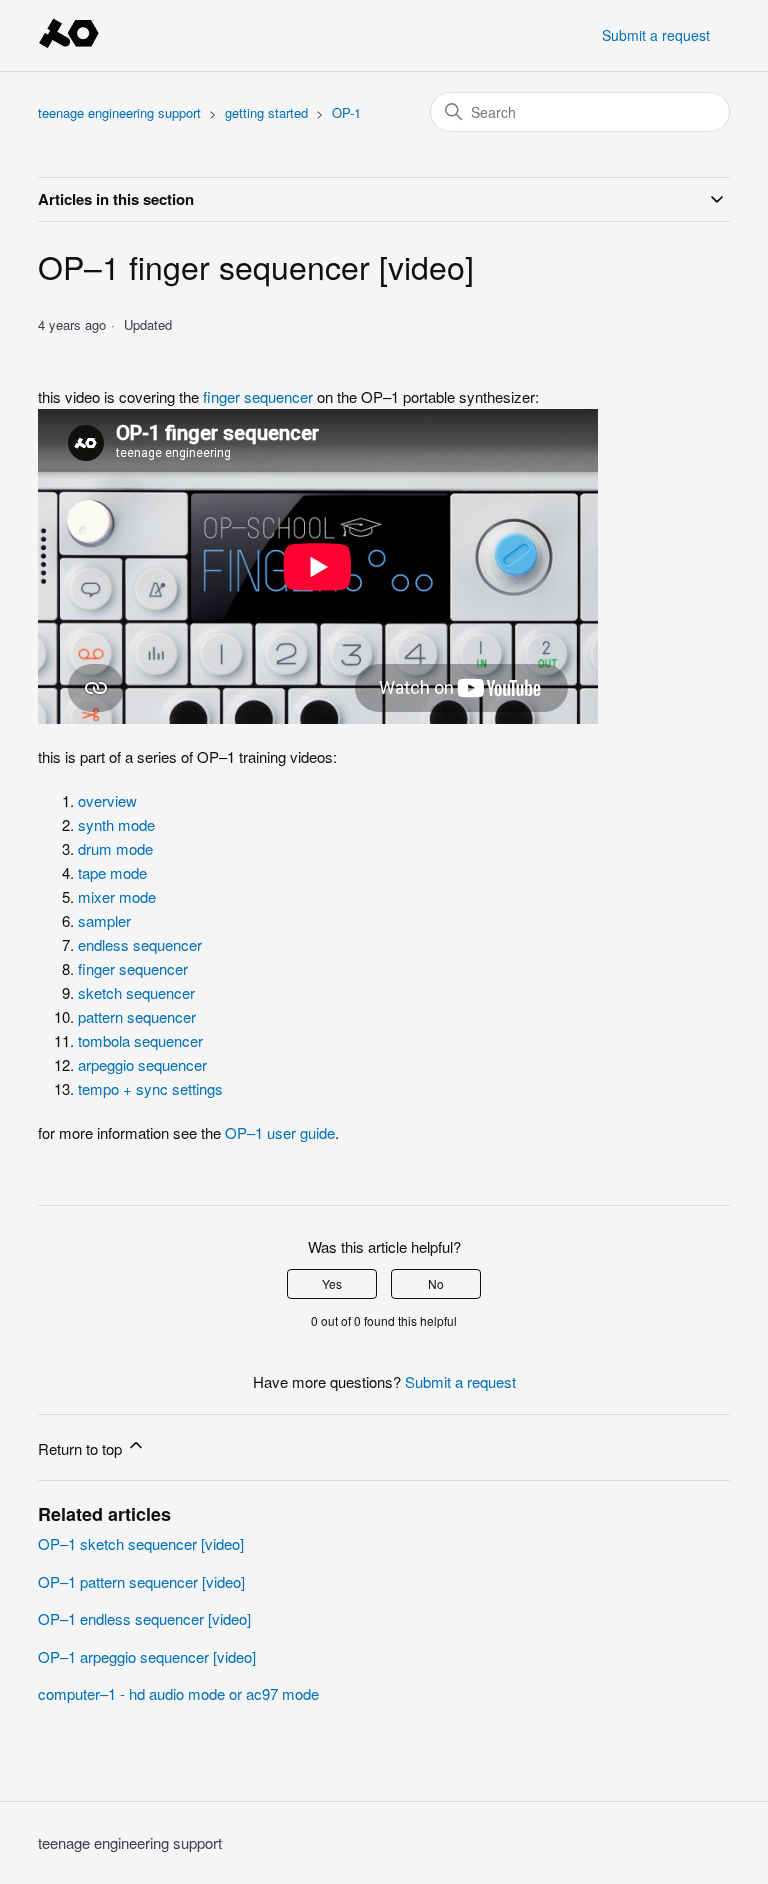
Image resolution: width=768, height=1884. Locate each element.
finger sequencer (258, 396)
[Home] (68, 44)
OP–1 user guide (280, 1132)
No (436, 1283)
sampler (104, 920)
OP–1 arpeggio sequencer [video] (147, 1656)
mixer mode (117, 896)
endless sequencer (140, 944)
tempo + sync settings (150, 1088)
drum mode (115, 848)
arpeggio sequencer (142, 1064)
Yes (332, 1283)
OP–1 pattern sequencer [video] (141, 1581)
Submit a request (656, 35)
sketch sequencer (136, 992)
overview (107, 800)
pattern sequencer (137, 1016)
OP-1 (346, 112)
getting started (266, 112)
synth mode (116, 824)
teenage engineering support (121, 112)
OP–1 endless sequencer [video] (144, 1618)
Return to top (82, 1448)
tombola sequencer (140, 1040)
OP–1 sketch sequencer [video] (141, 1543)
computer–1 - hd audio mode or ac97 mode (178, 1693)
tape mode (112, 872)
